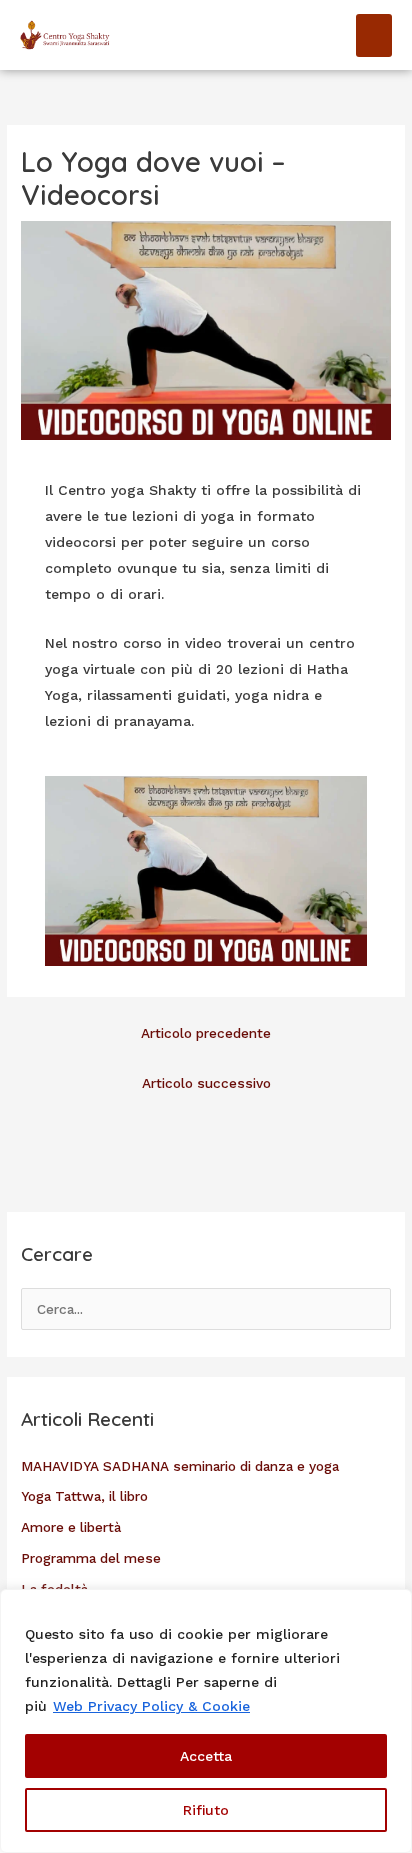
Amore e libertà (71, 1527)
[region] (206, 1721)
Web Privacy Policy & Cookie (151, 1706)
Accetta (206, 1756)
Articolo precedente (206, 1033)
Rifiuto (206, 1810)
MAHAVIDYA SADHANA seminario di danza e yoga (180, 1466)
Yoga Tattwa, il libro (84, 1496)
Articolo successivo (206, 1083)
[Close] (391, 1606)
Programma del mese (91, 1558)
